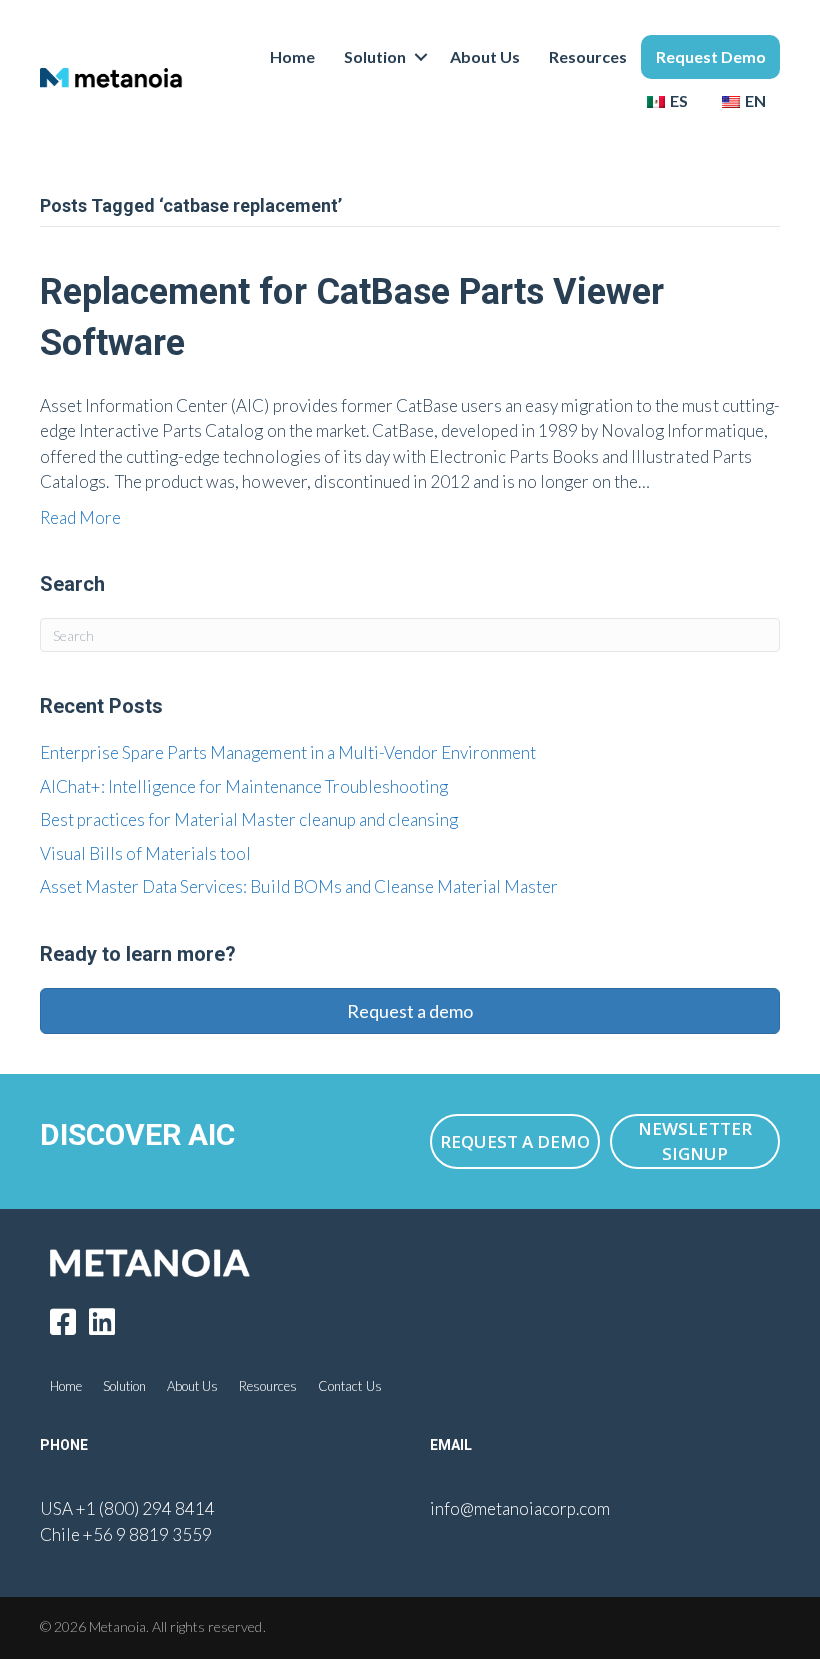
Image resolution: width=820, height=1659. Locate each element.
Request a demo (410, 1011)
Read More (80, 517)
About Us (485, 56)
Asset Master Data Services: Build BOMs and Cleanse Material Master (299, 886)
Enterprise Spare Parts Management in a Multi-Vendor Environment (288, 752)
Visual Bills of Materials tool (146, 853)
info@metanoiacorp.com (520, 1508)
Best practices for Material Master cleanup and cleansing (249, 819)
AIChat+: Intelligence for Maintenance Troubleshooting (244, 786)
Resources (588, 56)
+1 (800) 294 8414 (145, 1508)
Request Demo (711, 56)
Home (292, 56)
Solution (375, 56)
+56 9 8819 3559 (147, 1534)
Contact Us (349, 1386)
